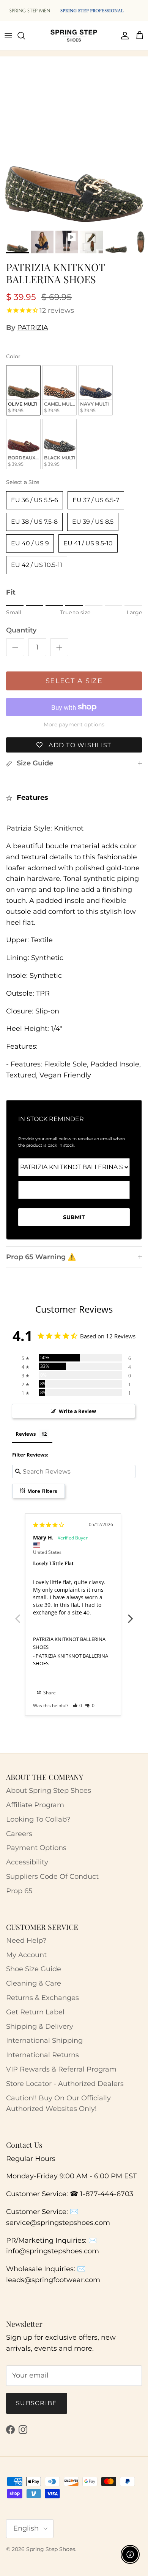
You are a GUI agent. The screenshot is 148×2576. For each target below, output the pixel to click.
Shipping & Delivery (40, 2026)
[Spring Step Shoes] (74, 36)
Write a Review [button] (77, 1411)
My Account (26, 1955)
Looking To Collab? (38, 1819)
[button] (78, 1706)
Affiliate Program (35, 1805)
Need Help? (26, 1941)
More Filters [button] (42, 1491)
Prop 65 (19, 1891)
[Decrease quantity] (15, 647)
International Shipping (44, 2041)
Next (131, 1614)
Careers (19, 1834)
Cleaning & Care (34, 1983)
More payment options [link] (74, 725)
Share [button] (49, 1693)
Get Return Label (35, 2012)
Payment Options (36, 1848)
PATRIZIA (33, 328)
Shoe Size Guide (34, 1969)
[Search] (25, 36)
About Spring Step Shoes (49, 1791)
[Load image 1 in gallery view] (74, 153)
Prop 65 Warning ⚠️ (41, 1257)
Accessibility (27, 1862)
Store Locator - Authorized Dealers (65, 2084)
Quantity (21, 630)
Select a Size (23, 482)
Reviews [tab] (26, 1434)
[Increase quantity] (59, 647)
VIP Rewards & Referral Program (61, 2069)
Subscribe (37, 2403)
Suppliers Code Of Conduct (52, 1877)
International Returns (43, 2055)
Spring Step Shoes (51, 2549)
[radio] (23, 390)
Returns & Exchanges (43, 1998)
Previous (17, 1614)
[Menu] (8, 36)
